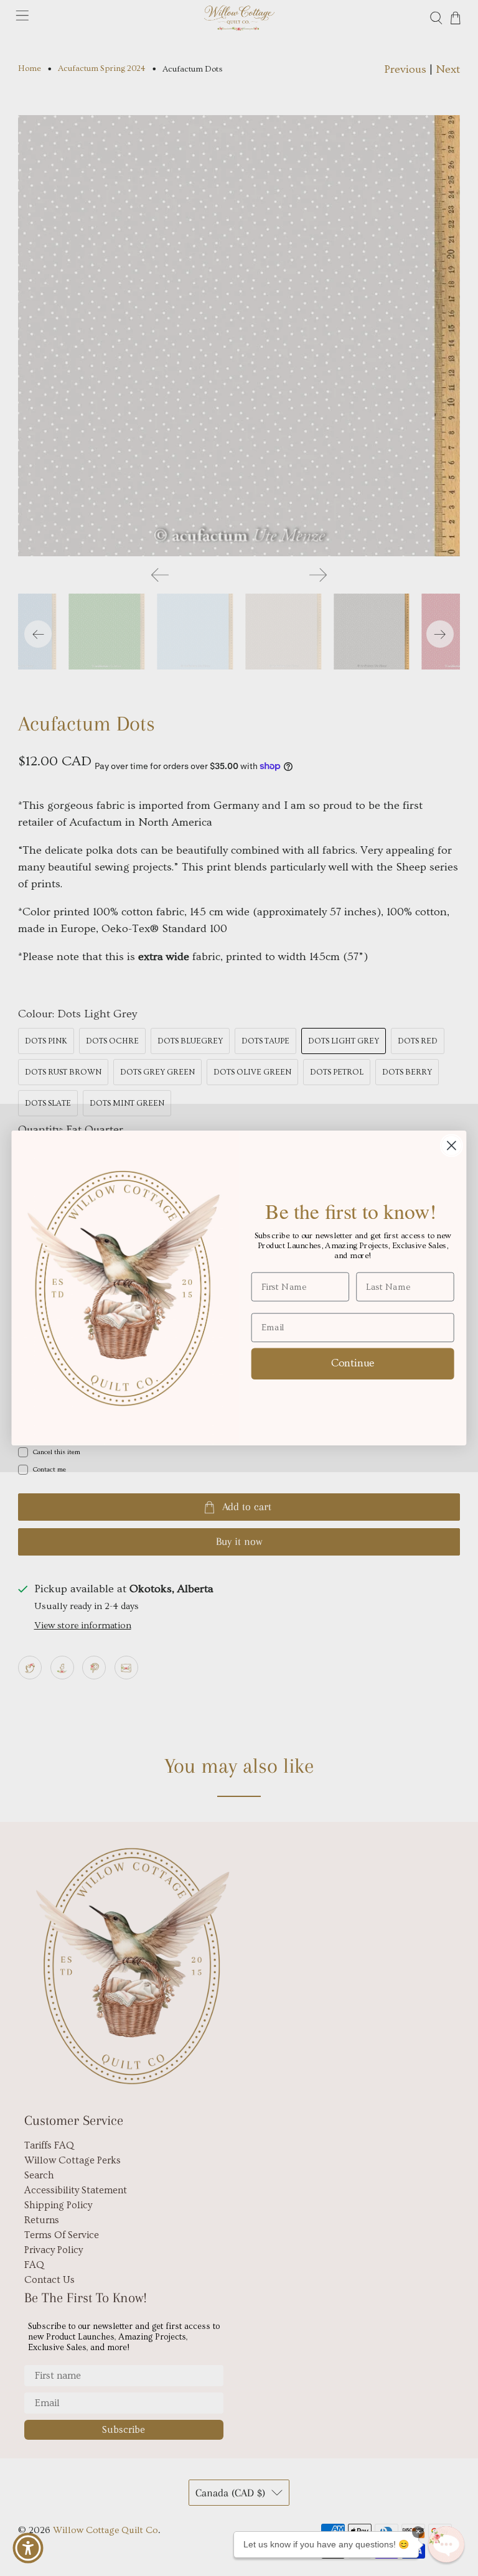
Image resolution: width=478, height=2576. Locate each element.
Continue (353, 1363)
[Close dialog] (452, 1146)
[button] (446, 2544)
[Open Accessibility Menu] (28, 2548)
